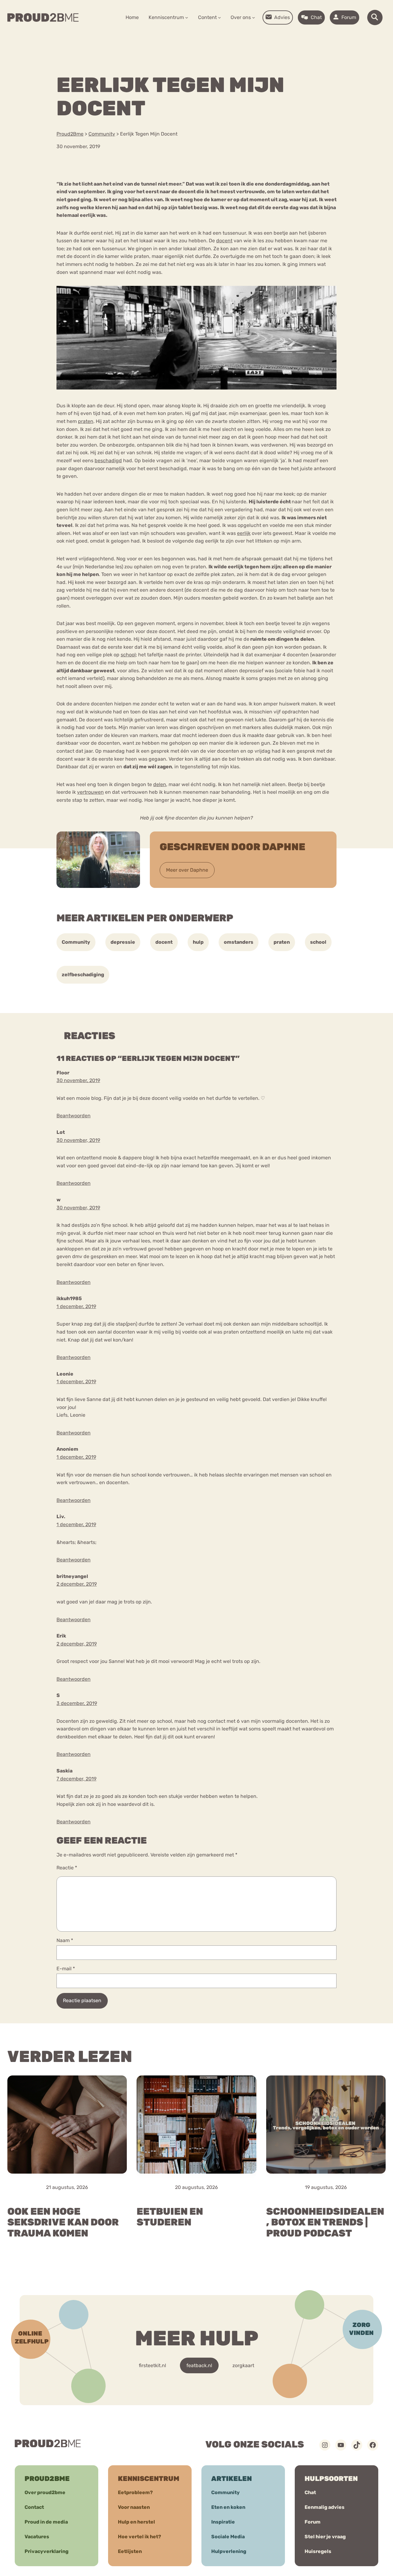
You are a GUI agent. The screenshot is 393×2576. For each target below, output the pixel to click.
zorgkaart (243, 2365)
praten (86, 421)
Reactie (67, 1868)
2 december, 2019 (77, 1584)
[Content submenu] (220, 17)
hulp (198, 942)
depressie (123, 942)
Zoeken (243, 37)
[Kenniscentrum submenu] (187, 17)
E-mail (66, 1969)
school (128, 655)
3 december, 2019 (77, 1703)
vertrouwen (90, 792)
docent (224, 241)
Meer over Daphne (187, 870)
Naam (65, 1940)
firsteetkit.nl (152, 2365)
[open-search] (375, 17)
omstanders (239, 942)
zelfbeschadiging (83, 975)
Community (76, 942)
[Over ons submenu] (254, 17)
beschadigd (108, 461)
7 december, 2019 (76, 1779)
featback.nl (199, 2365)
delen (160, 784)
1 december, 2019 (76, 1306)
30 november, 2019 (78, 1080)
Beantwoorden (74, 1116)
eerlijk (244, 533)
